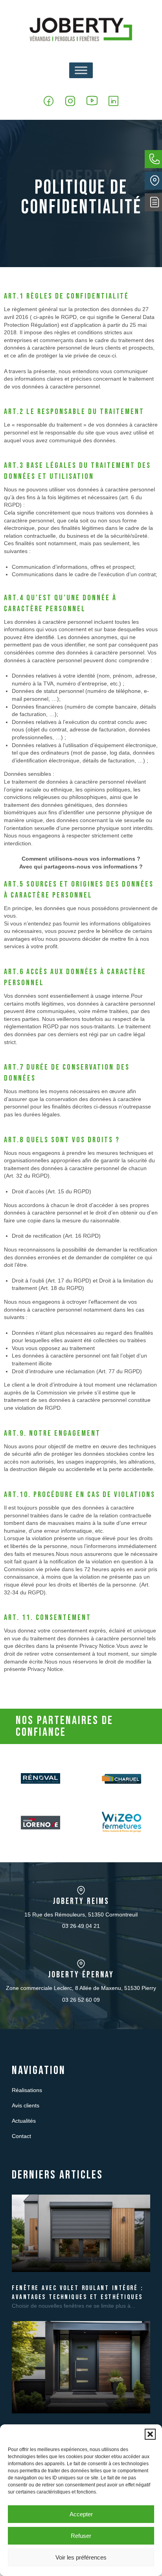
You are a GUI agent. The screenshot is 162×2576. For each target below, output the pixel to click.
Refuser (81, 2536)
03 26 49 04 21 (81, 1926)
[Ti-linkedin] (113, 101)
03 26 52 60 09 (81, 2000)
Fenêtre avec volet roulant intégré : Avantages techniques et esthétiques (77, 2293)
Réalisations (27, 2090)
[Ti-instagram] (70, 101)
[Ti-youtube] (92, 101)
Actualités (24, 2121)
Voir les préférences (81, 2557)
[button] (150, 2434)
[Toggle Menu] (81, 70)
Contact (21, 2136)
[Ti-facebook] (49, 101)
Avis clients (26, 2105)
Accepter (81, 2514)
